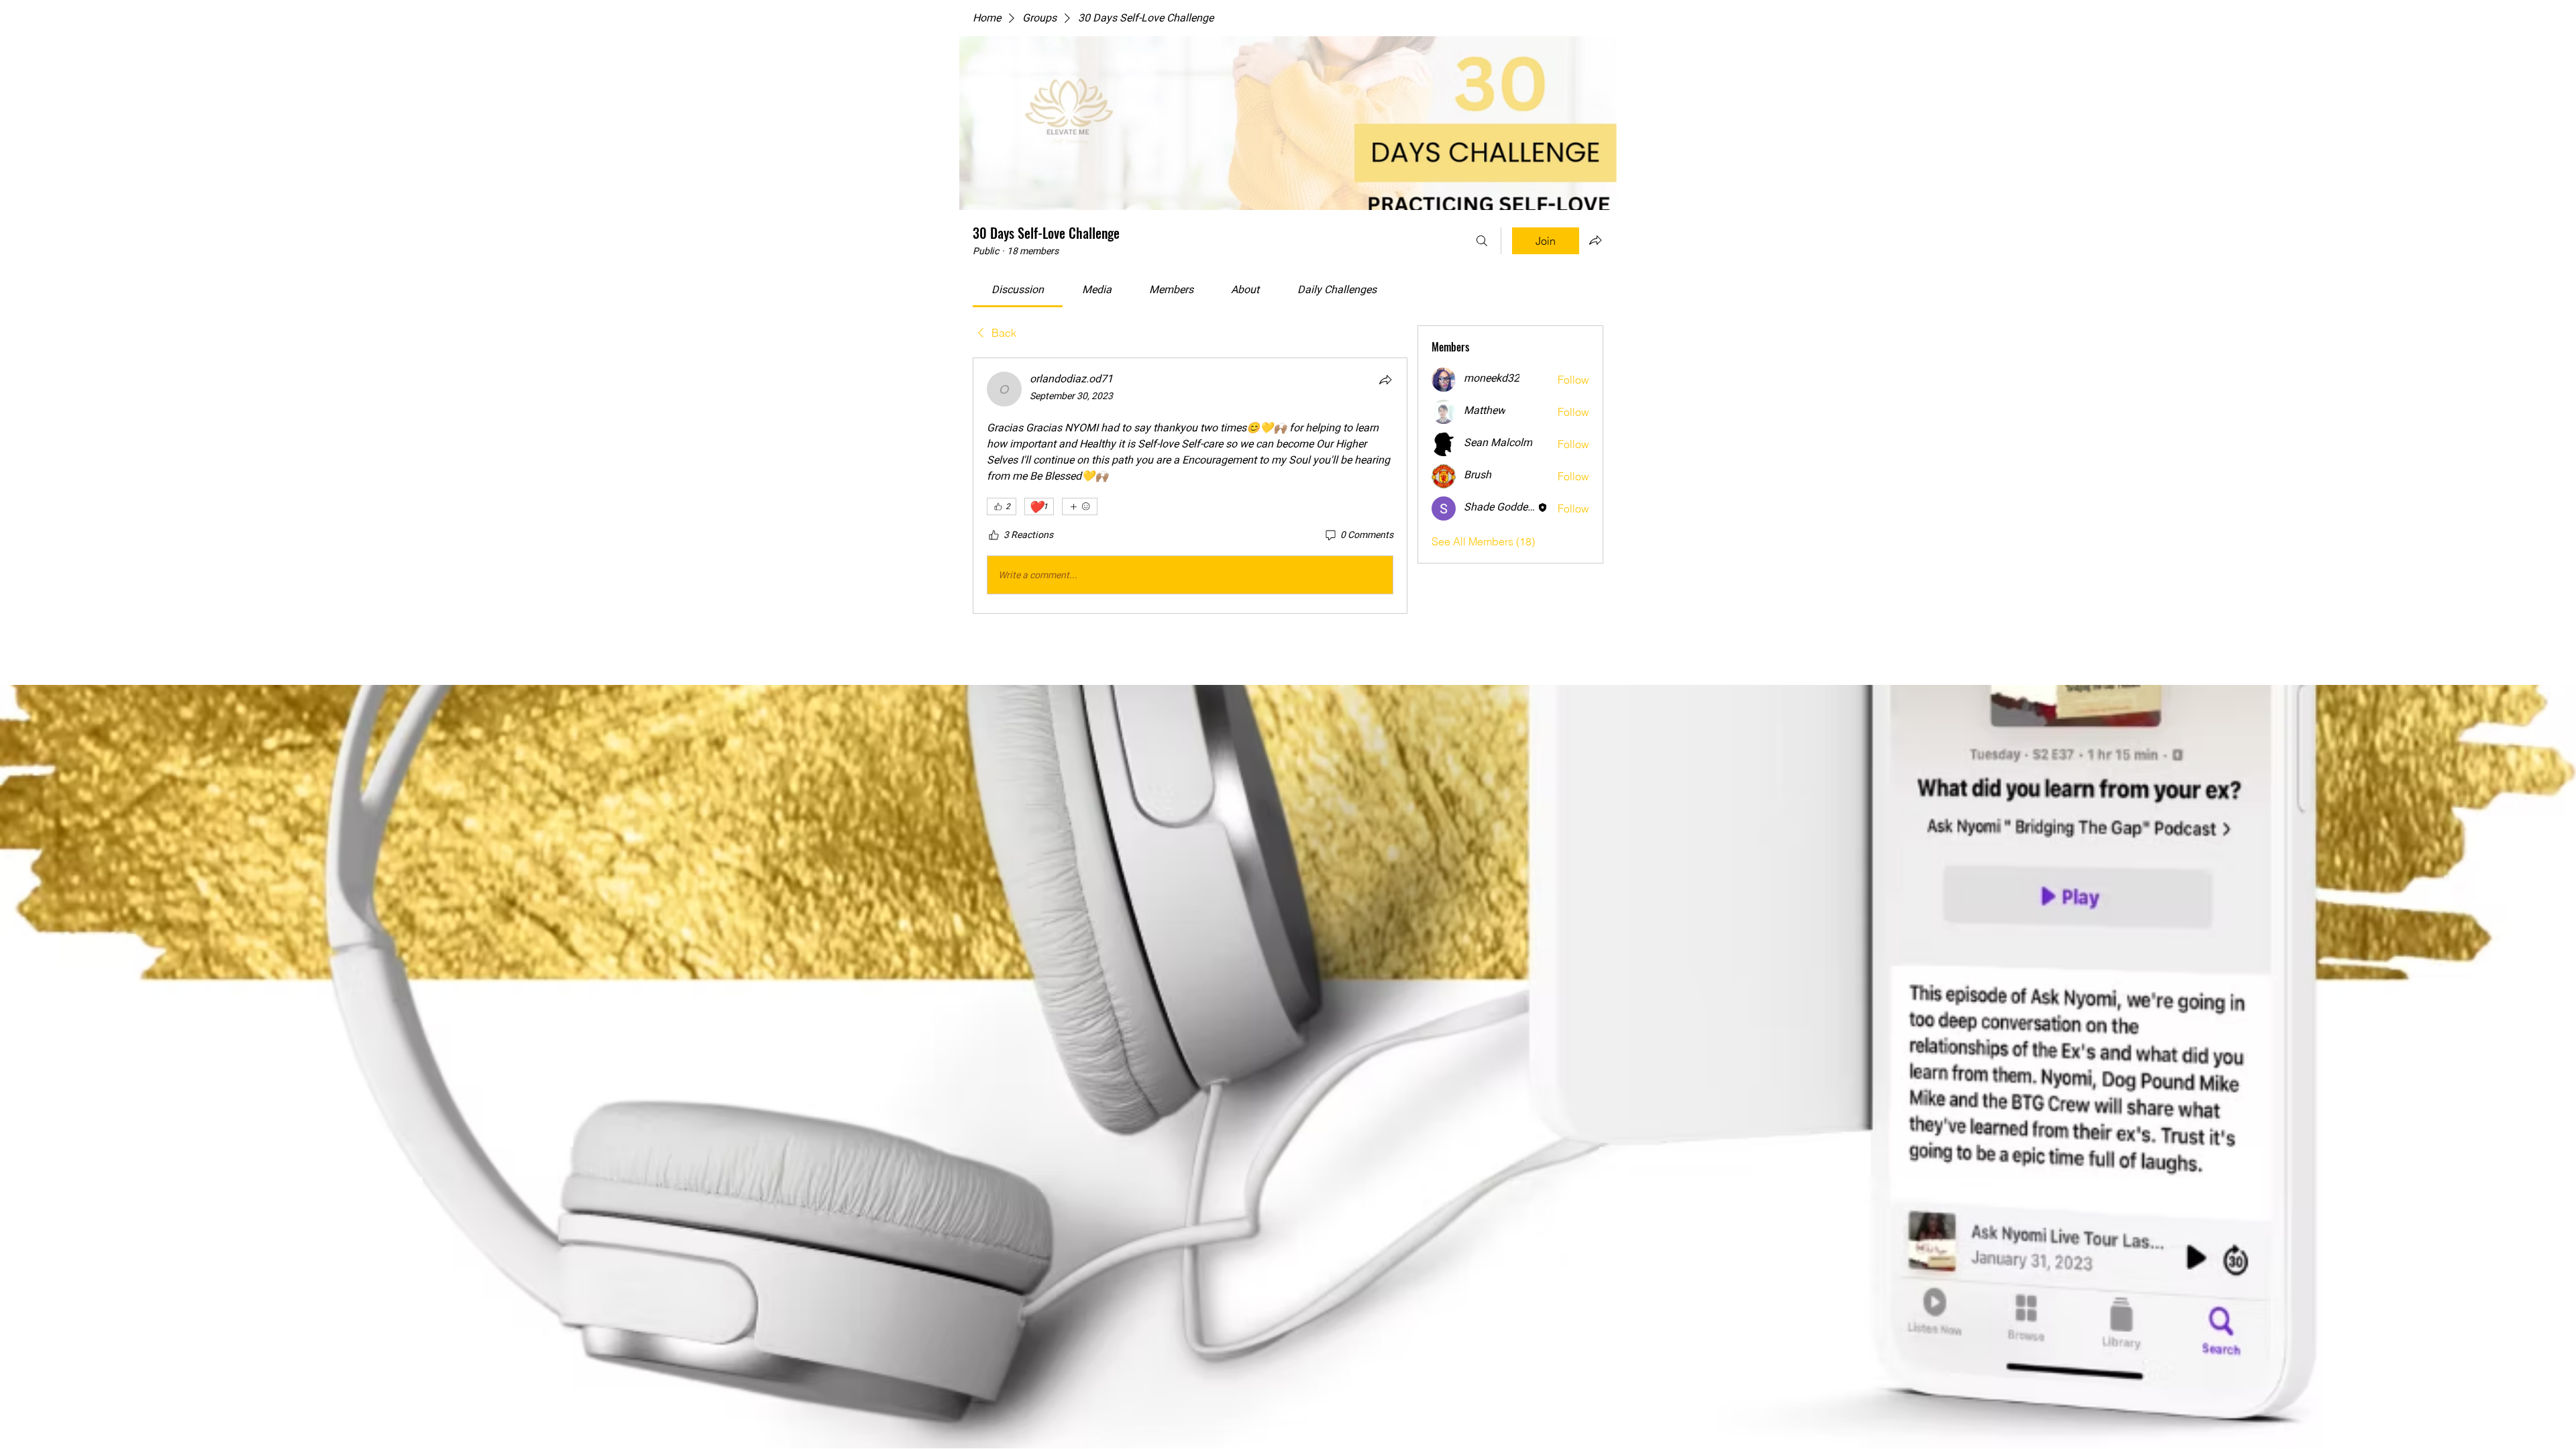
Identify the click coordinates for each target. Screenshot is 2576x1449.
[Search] (1482, 241)
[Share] (1385, 380)
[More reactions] (1080, 506)
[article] (1190, 486)
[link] (1018, 290)
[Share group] (1595, 240)
